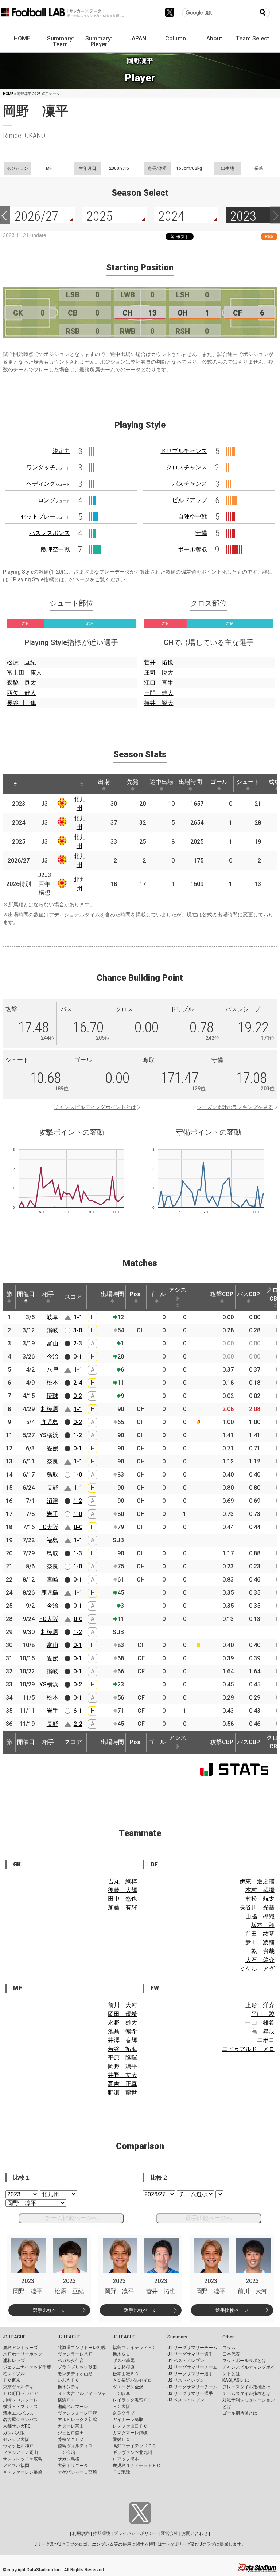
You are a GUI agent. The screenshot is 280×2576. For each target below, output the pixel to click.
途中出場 (162, 782)
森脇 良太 (22, 683)
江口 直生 (159, 683)
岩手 (52, 1514)
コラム (229, 2348)
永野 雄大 (122, 2023)
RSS (269, 236)
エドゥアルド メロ (248, 2049)
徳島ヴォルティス (75, 2446)
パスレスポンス (50, 533)
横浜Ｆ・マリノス (20, 2407)
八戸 (52, 1370)
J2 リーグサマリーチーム (192, 2367)
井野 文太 (122, 2075)
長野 (52, 1488)
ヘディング (48, 484)
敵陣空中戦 (55, 549)
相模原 (50, 1409)
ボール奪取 (192, 549)
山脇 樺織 (260, 1916)
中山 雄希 (260, 2023)
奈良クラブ (124, 2413)
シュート (248, 782)
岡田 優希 (122, 2014)
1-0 (78, 1475)
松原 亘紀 (22, 662)
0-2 (78, 1396)
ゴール (219, 782)
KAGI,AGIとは (236, 2380)
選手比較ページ (49, 2310)
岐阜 (52, 1317)
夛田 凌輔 (260, 1942)
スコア (73, 1297)
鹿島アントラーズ (20, 2348)
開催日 (26, 1294)
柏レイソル (14, 2374)
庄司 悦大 (159, 673)
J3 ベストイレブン (186, 2400)
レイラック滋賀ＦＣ (132, 2400)
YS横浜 (49, 1435)
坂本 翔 (263, 1925)
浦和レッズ (14, 2361)
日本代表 (231, 2354)
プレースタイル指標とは (246, 2387)
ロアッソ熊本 (126, 2459)
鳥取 (52, 1475)
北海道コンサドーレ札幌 (82, 2348)
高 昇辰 (263, 2031)
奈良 (52, 1461)
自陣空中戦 (192, 517)
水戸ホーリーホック (23, 2354)
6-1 (78, 1711)
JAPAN (137, 38)
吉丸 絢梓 (122, 1881)
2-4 (78, 1383)
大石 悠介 (260, 1960)
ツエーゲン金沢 (128, 2387)
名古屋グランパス (20, 2420)
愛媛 (52, 1448)
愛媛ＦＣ (121, 2439)
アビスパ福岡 (16, 2466)
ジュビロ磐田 (71, 2433)
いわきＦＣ (69, 2380)
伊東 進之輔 (257, 1881)
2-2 (78, 1724)
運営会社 (170, 2533)
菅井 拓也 (159, 662)
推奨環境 (102, 2533)
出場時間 (190, 782)
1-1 (78, 1317)
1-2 (78, 1435)
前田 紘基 (260, 1934)
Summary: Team (61, 41)
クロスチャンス (187, 467)
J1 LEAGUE (14, 2337)
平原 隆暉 (122, 2058)
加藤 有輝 (122, 1907)
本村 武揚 (260, 1890)
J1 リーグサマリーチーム (192, 2348)
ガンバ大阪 (14, 2433)
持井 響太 (159, 703)
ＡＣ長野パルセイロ (132, 2380)
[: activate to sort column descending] (15, 784)
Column (176, 38)
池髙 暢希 (122, 2031)
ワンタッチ (48, 467)
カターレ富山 (71, 2426)
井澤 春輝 (122, 2040)
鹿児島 (50, 1422)
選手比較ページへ (209, 2218)
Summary (177, 2337)
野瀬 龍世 (122, 2093)
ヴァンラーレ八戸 (75, 2354)
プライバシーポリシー (136, 2533)
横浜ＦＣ (66, 2400)
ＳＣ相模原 (124, 2367)
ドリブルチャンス (184, 451)
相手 (48, 1294)
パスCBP (248, 1294)
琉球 (52, 1396)
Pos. (136, 1294)
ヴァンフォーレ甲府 (77, 2413)
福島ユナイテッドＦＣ (135, 2348)
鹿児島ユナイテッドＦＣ (137, 2466)
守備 (201, 533)
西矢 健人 (22, 693)
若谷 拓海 (122, 2049)
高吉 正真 (122, 2084)
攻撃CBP (222, 1294)
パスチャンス (190, 484)
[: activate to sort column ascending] (36, 784)
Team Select (252, 38)
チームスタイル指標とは (246, 2393)
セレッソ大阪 (16, 2439)
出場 (104, 782)
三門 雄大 (159, 693)
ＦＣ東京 (12, 2380)
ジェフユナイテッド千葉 (27, 2367)
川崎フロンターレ (20, 2400)
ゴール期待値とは (240, 2413)
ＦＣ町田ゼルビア (20, 2393)
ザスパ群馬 (124, 2361)
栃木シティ (69, 2387)
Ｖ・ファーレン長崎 (23, 2472)
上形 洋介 (260, 2005)
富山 (52, 1343)
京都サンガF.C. (17, 2426)
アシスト (178, 1294)
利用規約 (81, 2533)
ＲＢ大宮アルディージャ (82, 2393)
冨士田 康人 (24, 673)
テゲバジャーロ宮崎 (77, 2472)
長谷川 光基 (257, 1907)
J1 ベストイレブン (186, 2361)
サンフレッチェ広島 (23, 2459)
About (214, 38)
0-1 (78, 1357)
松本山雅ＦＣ (126, 2374)
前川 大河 (122, 2005)
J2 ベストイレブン (186, 2380)
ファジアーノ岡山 (20, 2452)
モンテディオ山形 (75, 2374)
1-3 (78, 1553)
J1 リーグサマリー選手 (190, 2354)
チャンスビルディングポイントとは (95, 1107)
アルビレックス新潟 (77, 2420)
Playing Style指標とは (39, 579)
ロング (54, 500)
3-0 (78, 1330)
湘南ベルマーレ (73, 2407)
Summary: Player (99, 41)
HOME (22, 38)
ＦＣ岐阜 (121, 2393)
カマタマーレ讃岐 (130, 2433)
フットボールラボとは (244, 2361)
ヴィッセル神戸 (18, 2446)
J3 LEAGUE (124, 2337)
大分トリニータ (73, 2466)
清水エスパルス (18, 2413)
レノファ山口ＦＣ (130, 2426)
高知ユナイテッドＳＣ (135, 2446)
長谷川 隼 (22, 703)
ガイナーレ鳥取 (128, 2420)
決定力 (61, 451)
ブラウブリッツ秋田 (77, 2367)
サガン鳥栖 (69, 2459)
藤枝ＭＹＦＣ (71, 2439)
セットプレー (45, 517)
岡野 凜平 (122, 2066)
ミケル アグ (257, 1969)
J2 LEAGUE (69, 2337)
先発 (133, 782)
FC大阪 (49, 1527)
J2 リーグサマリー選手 (190, 2374)
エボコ (266, 2040)
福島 (52, 1540)
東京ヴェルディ (18, 2387)
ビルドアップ (190, 500)
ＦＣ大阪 (121, 2407)
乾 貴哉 (263, 1951)
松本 (52, 1383)
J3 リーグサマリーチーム (192, 2387)
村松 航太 (260, 1899)
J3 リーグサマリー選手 (190, 2393)
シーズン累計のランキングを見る (235, 1107)
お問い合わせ (195, 2533)
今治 (52, 1357)
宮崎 (52, 1580)
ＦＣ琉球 (121, 2472)
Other (228, 2337)
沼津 (52, 1501)
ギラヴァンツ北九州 (132, 2452)
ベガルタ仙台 (71, 2361)
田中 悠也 (122, 1899)
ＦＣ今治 (66, 2452)
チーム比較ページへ (71, 2218)
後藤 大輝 (122, 1890)
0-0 (78, 1527)
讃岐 (52, 1330)
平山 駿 (263, 2014)
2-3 (78, 1343)
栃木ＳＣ (121, 2354)
